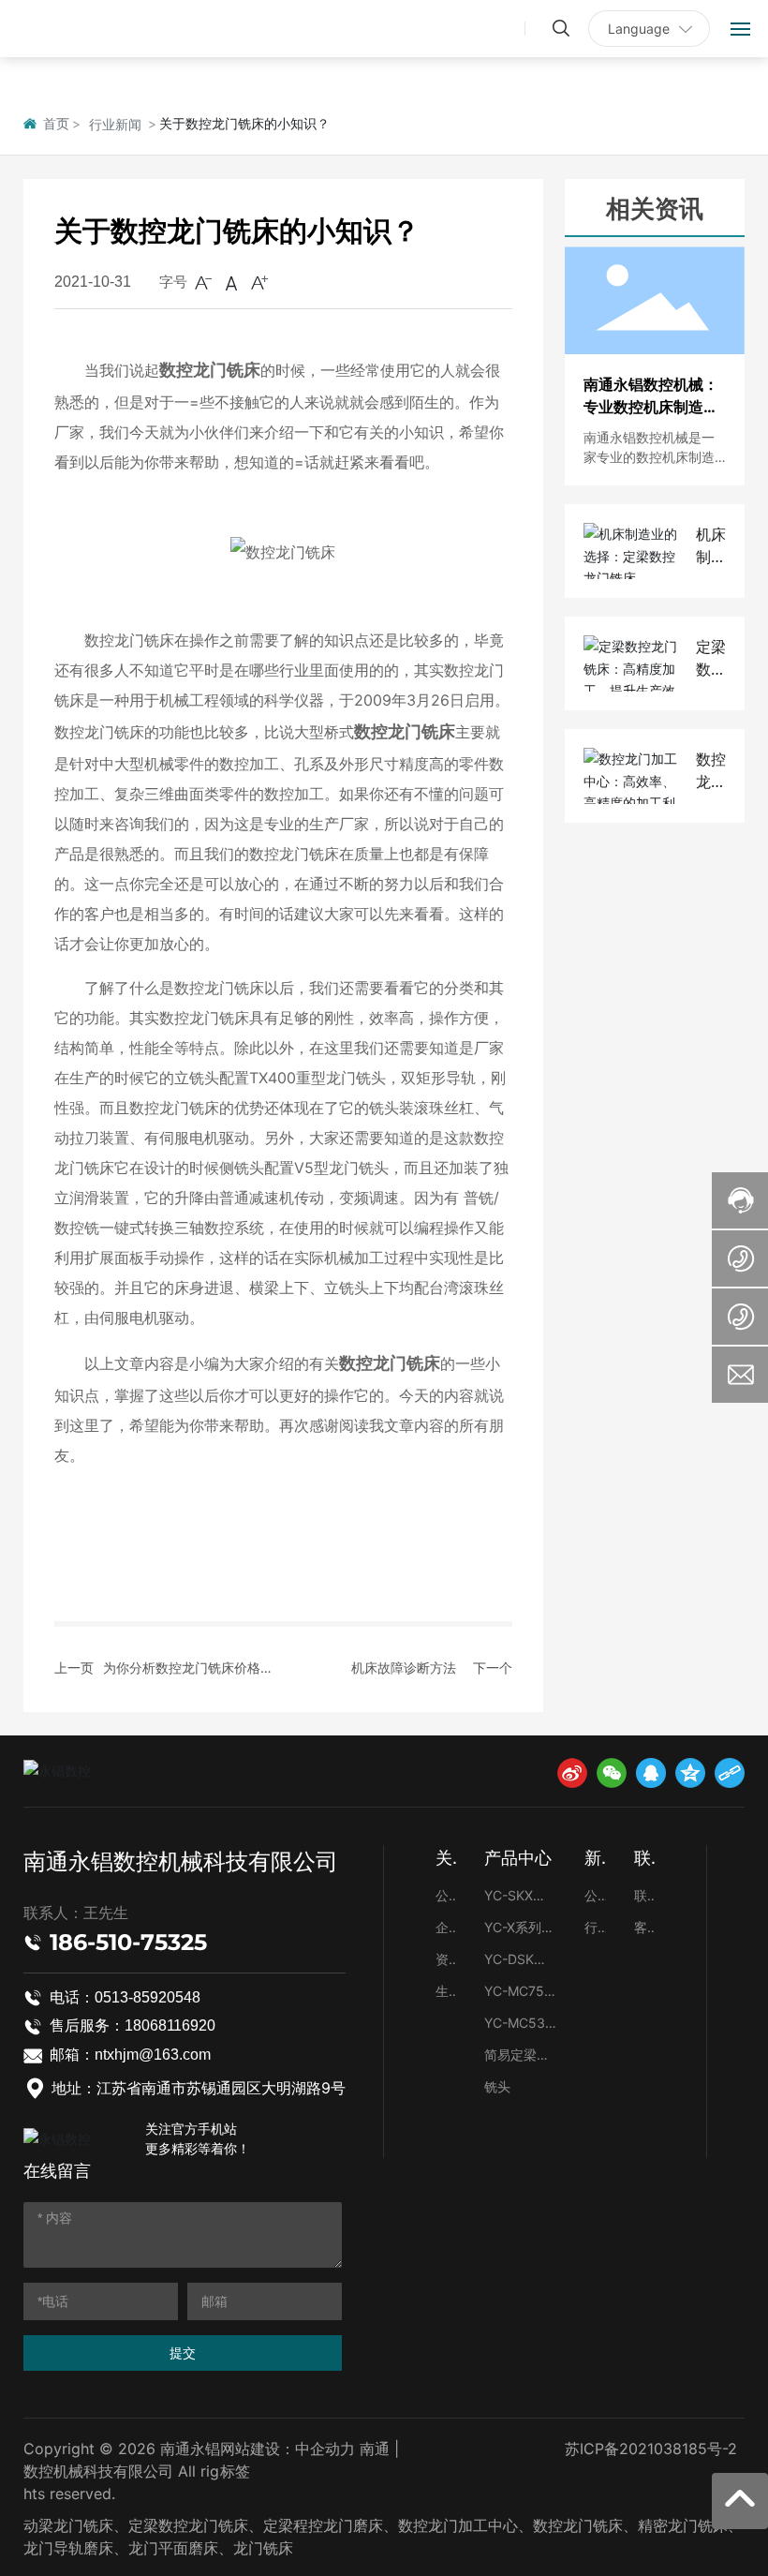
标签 (237, 2471)
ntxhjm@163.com (153, 2055)
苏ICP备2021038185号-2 (651, 2449)
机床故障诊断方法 (404, 1668)
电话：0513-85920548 (125, 1997)
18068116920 (170, 2025)
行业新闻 (115, 124)
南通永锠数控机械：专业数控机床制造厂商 (651, 407)
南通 (375, 2449)
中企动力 (325, 2449)
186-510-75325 (128, 1942)
